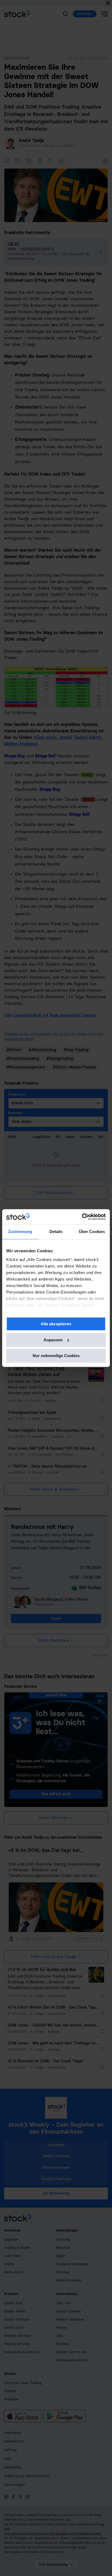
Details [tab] (56, 1232)
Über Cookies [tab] (92, 1232)
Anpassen (53, 1340)
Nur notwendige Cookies (56, 1356)
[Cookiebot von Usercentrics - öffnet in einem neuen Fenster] (82, 1217)
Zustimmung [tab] (20, 1232)
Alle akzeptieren (56, 1324)
